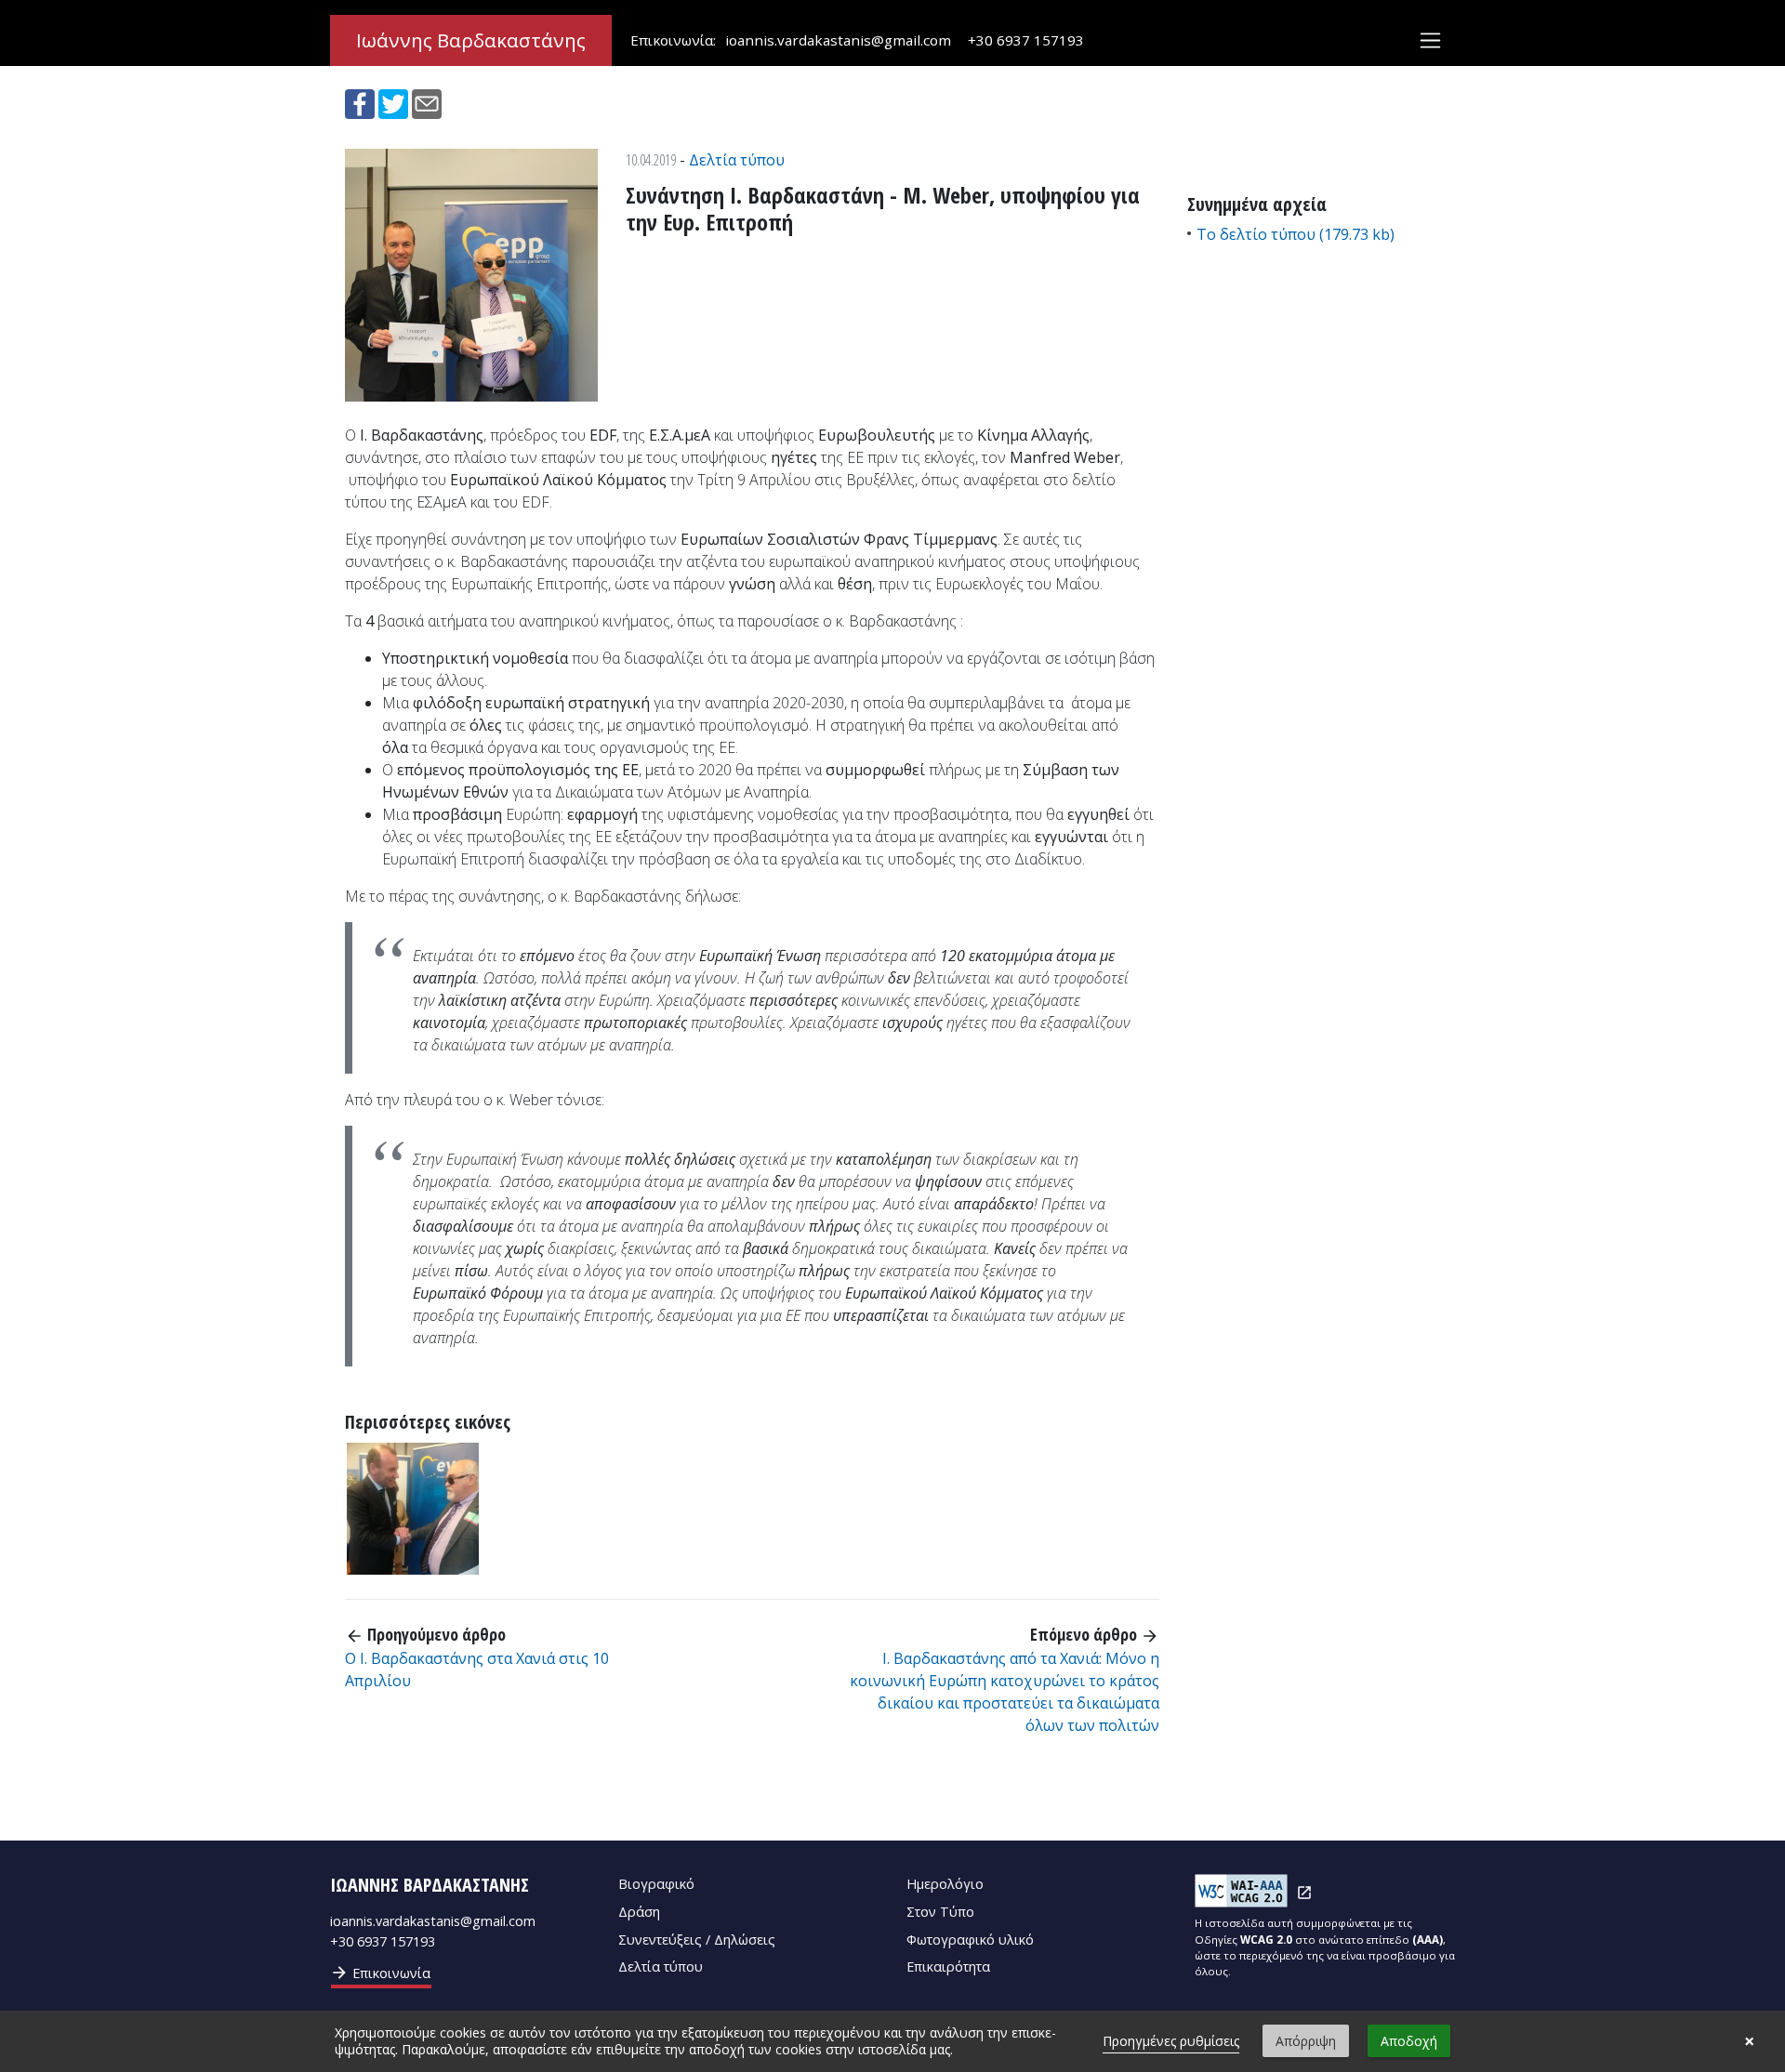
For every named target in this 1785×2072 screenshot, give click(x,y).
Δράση (639, 1912)
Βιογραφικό (656, 1884)
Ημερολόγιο (945, 1884)
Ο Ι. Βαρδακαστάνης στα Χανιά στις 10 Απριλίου (477, 1669)
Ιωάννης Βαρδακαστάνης (471, 40)
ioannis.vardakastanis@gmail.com (838, 40)
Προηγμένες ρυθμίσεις (1171, 2041)
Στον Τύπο (940, 1912)
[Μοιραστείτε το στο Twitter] (395, 102)
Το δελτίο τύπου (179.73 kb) (1296, 234)
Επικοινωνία (380, 1973)
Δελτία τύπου (737, 160)
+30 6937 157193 (1026, 40)
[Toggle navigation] (1430, 40)
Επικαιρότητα (948, 1966)
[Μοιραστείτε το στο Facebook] (362, 102)
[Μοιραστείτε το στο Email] (427, 102)
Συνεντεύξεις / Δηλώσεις (697, 1940)
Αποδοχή (1409, 2041)
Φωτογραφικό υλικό (970, 1940)
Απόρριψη (1306, 2041)
